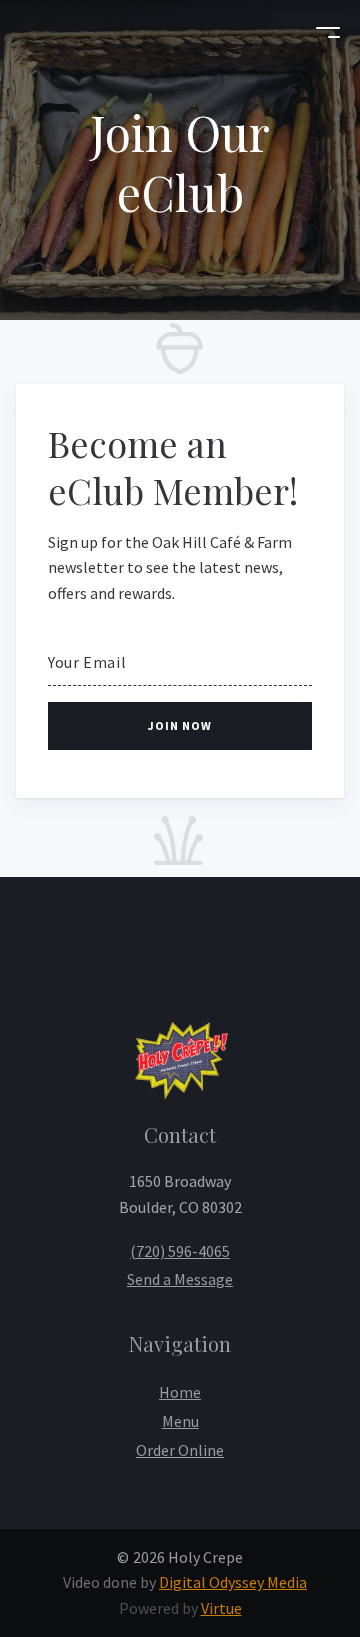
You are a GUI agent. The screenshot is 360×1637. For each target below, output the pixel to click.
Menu (180, 1421)
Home (180, 1392)
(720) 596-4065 (180, 1251)
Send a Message (180, 1279)
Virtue (221, 1608)
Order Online (180, 1450)
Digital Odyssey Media (233, 1582)
